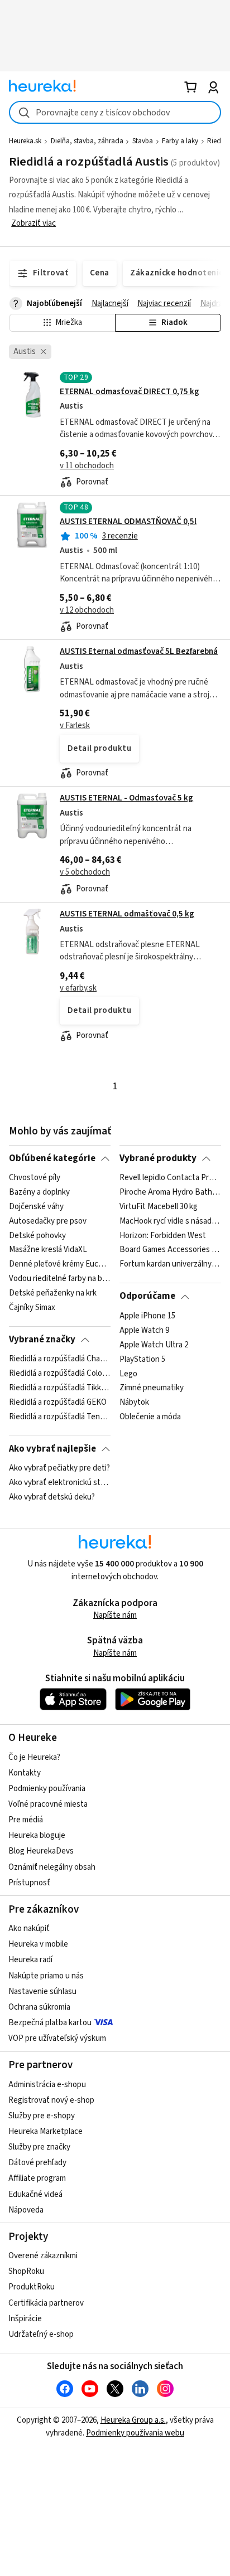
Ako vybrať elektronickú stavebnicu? (59, 1483)
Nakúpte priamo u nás (46, 1976)
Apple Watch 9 (144, 1331)
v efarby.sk (78, 988)
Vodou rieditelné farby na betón (59, 1279)
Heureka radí (30, 1960)
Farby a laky (180, 141)
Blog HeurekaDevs (41, 1851)
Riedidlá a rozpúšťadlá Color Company (59, 1374)
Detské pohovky (37, 1236)
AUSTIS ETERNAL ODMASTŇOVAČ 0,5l (128, 521)
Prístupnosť (29, 1883)
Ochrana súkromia (39, 2007)
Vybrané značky (42, 1340)
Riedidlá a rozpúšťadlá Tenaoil (59, 1417)
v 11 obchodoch (87, 466)
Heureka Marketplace (45, 2131)
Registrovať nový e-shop (51, 2100)
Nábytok (134, 1403)
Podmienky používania (47, 1789)
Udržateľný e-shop (41, 2334)
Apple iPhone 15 (147, 1316)
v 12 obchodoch (87, 610)
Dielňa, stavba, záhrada (87, 141)
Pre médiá (26, 1820)
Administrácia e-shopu (47, 2085)
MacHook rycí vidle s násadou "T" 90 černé (170, 1221)
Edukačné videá (35, 2194)
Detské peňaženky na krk (53, 1293)
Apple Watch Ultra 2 (154, 1345)
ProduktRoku (32, 2287)
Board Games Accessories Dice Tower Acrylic (170, 1250)
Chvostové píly (35, 1178)
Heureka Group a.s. (133, 2420)
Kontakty (25, 1773)
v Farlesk (75, 726)
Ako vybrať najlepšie (52, 1449)
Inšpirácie (25, 2319)
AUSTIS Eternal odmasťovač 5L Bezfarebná (139, 651)
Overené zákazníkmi (43, 2256)
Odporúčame (147, 1296)
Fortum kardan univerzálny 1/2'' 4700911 (170, 1265)
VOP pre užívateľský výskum (57, 2038)
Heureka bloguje (37, 1835)
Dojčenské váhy (36, 1207)
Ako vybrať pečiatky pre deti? (59, 1468)
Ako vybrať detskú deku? (52, 1497)
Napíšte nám (115, 1615)
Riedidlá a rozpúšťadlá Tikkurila (59, 1388)
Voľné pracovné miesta (48, 1804)
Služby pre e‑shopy (42, 2116)
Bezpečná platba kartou (50, 2023)
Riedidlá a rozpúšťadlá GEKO (58, 1403)
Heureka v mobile (38, 1944)
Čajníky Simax (32, 1308)
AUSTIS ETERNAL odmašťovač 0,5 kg (127, 914)
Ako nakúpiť (29, 1929)
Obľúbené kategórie (52, 1158)
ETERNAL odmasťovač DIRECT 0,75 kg (130, 392)
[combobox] (115, 112)
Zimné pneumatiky (152, 1388)
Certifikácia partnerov (46, 2303)
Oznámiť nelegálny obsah (52, 1867)
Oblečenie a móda (150, 1417)
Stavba (143, 141)
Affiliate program (37, 2178)
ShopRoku (26, 2271)
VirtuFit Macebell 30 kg (159, 1207)
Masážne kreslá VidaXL (48, 1250)
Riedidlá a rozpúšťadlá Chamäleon (59, 1359)
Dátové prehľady (37, 2163)
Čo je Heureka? (34, 1757)
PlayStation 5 (142, 1359)
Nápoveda (26, 2210)
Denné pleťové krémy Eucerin (59, 1265)
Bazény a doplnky (39, 1192)
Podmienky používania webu (135, 2433)
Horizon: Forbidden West (163, 1236)
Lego (128, 1374)
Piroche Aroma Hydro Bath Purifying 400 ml (170, 1192)
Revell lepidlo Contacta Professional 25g (170, 1178)
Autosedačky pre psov (48, 1221)
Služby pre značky (39, 2147)
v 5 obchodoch (85, 872)
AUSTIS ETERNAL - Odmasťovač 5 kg (126, 798)
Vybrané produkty (158, 1158)
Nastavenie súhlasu (42, 1992)
